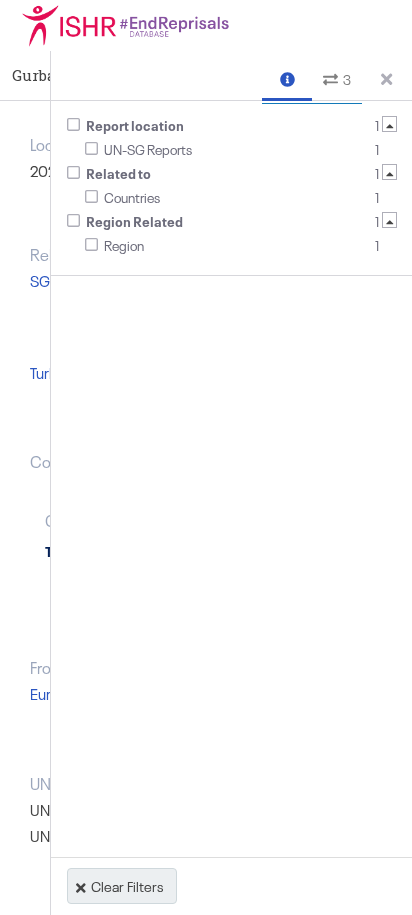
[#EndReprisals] (150, 25)
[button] (287, 77)
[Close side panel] (387, 76)
